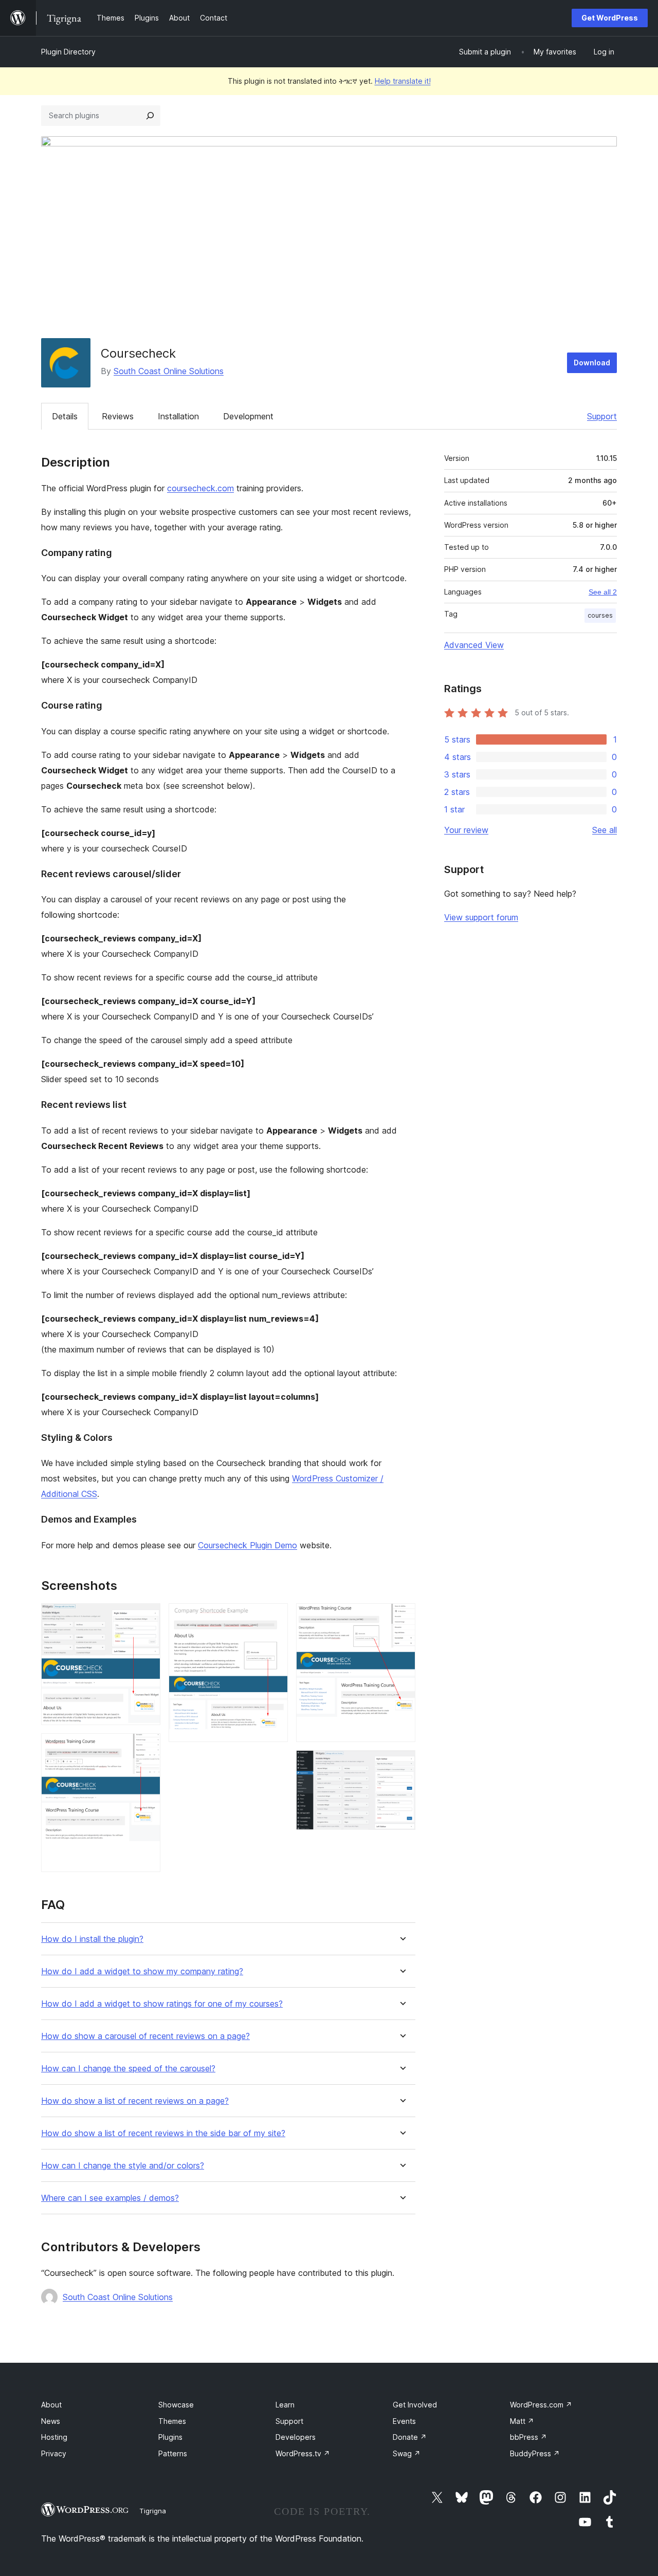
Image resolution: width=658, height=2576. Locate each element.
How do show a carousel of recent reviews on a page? (145, 2036)
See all (605, 830)
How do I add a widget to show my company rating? (142, 1971)
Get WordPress (610, 18)
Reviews (118, 416)
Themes (172, 2421)
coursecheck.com (200, 488)
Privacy (54, 2453)
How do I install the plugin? (92, 1939)
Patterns (173, 2453)
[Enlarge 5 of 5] (401, 1764)
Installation (178, 416)
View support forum (481, 917)
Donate (410, 2437)
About (51, 2405)
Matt (522, 2421)
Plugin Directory (68, 52)
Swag (407, 2453)
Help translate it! (403, 81)
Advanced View (474, 645)
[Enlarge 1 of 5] (147, 1617)
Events (404, 2421)
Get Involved (415, 2405)
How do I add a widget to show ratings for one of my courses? (162, 2004)
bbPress (528, 2437)
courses (600, 615)
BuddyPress (535, 2453)
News (51, 2421)
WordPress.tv (303, 2453)
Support (602, 416)
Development (248, 416)
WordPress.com (541, 2405)
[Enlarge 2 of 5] (147, 1747)
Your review (466, 830)
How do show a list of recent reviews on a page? (135, 2101)
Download (592, 363)
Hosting (54, 2437)
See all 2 (603, 592)
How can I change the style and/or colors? (123, 2166)
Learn (285, 2405)
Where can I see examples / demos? (110, 2198)
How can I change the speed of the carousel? (128, 2069)
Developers (296, 2437)
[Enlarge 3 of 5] (274, 1617)
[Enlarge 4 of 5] (401, 1617)
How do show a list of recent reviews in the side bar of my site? (163, 2133)
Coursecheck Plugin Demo (248, 1545)
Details (65, 416)
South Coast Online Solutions (169, 371)
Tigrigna (153, 2511)
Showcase (176, 2405)
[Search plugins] (150, 116)
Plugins (170, 2437)
